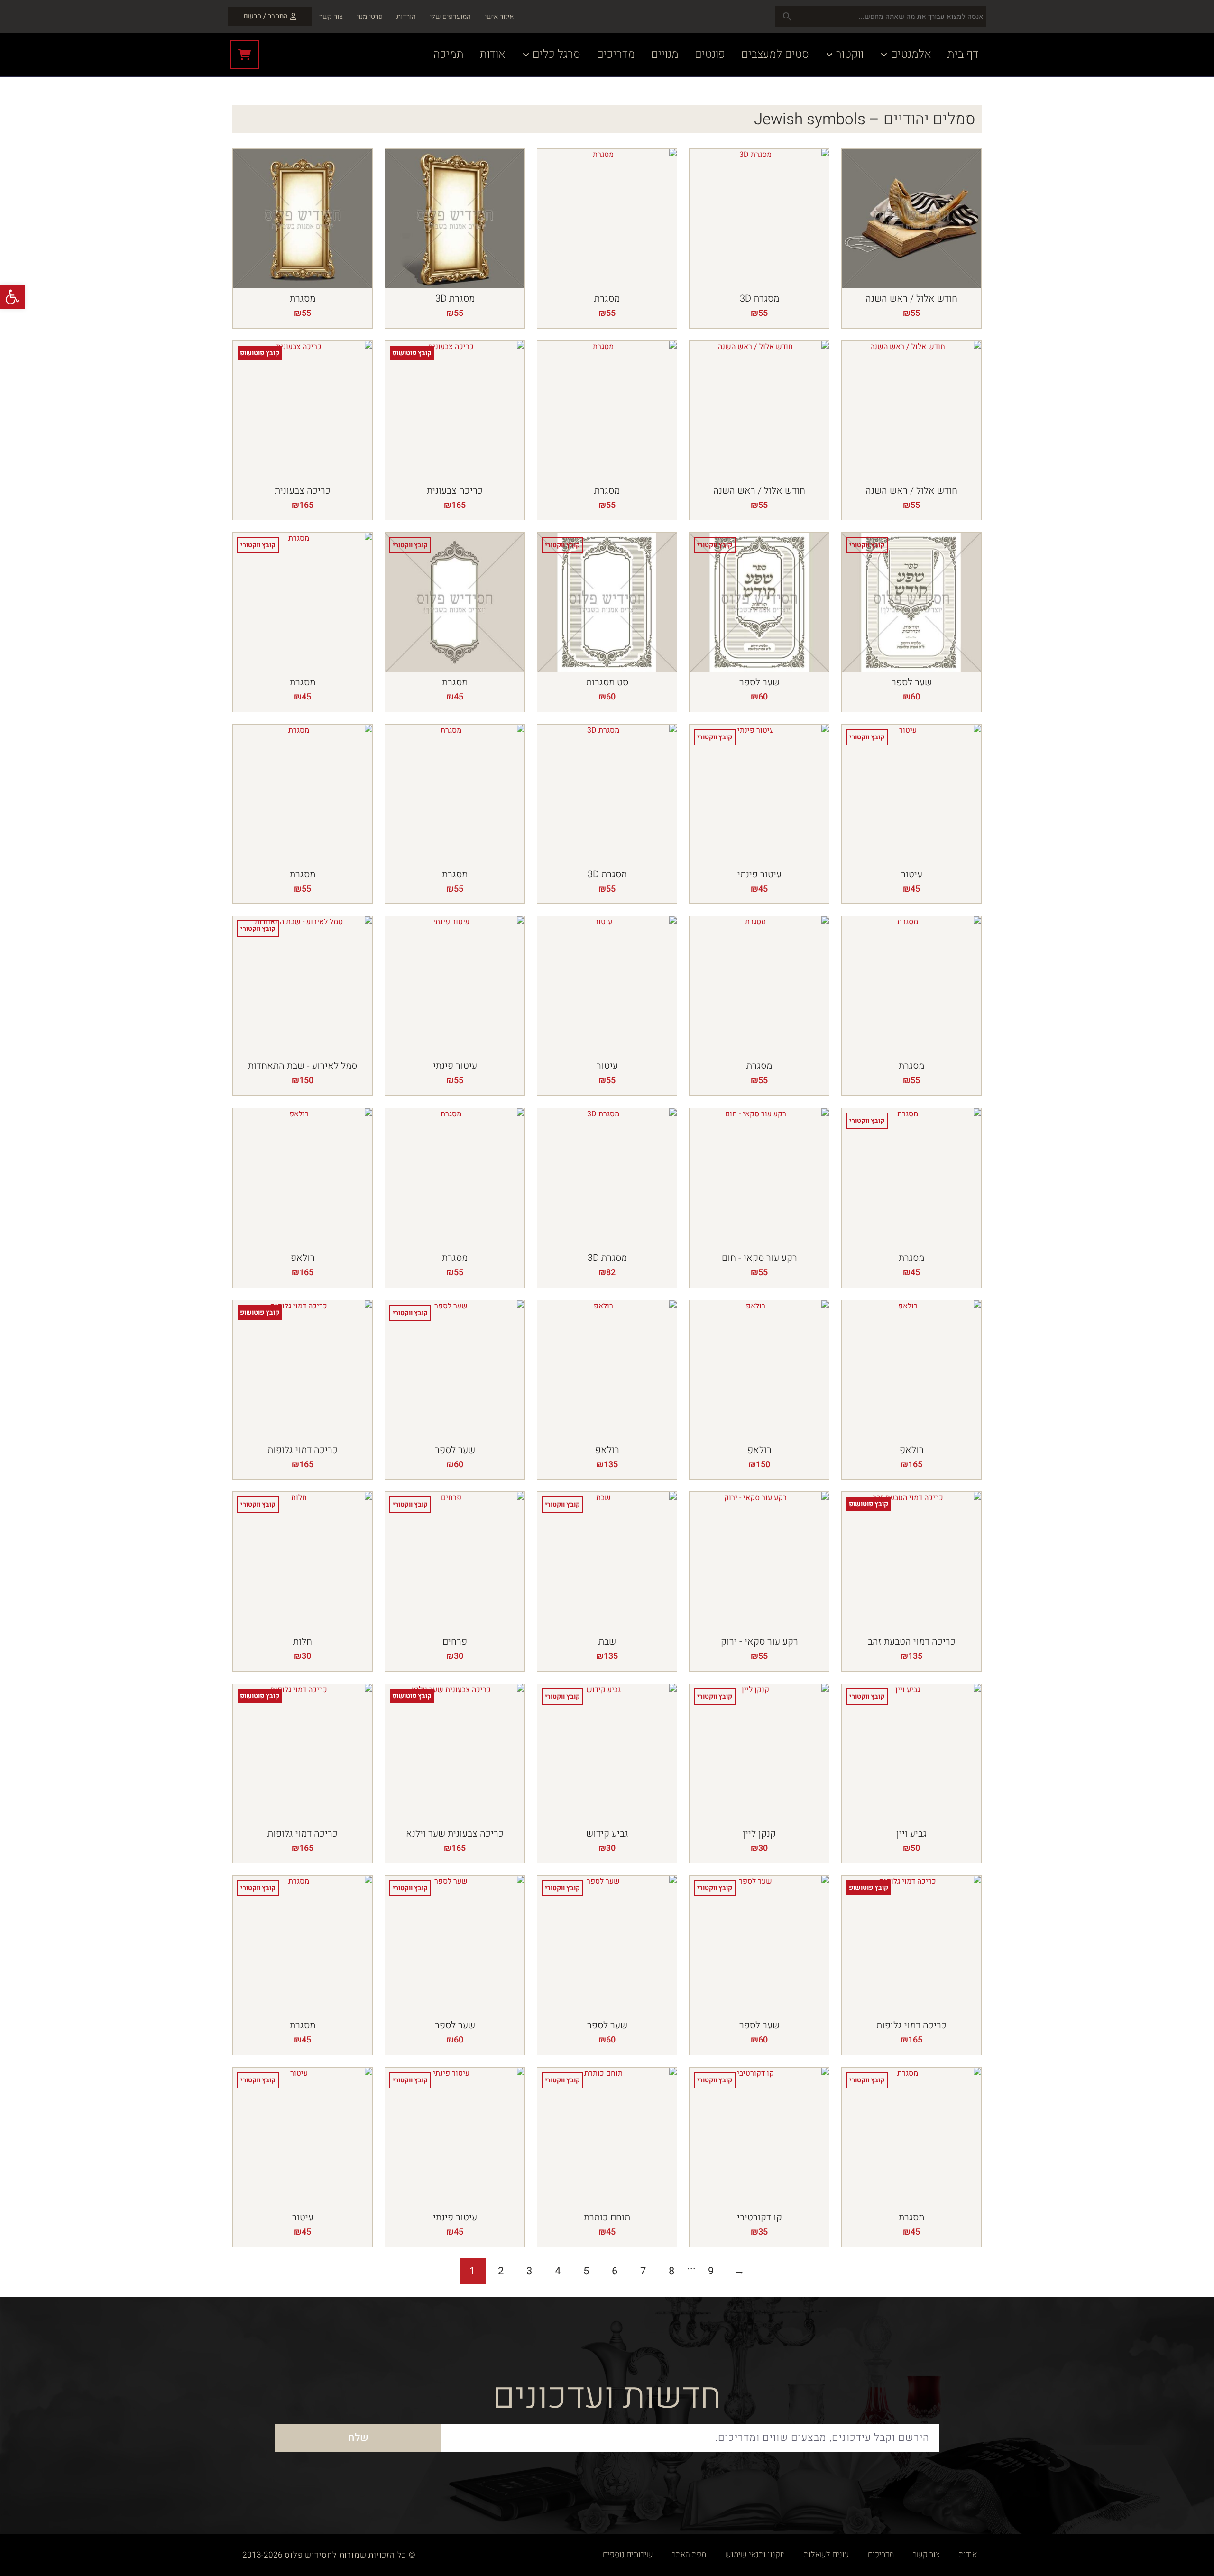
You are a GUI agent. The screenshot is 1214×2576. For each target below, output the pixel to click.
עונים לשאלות (826, 2554)
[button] (12, 297)
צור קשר (331, 17)
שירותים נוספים (628, 2554)
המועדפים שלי (450, 17)
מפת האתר (689, 2554)
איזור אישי (499, 17)
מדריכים (881, 2554)
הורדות (406, 17)
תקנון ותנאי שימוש (755, 2554)
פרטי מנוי (370, 17)
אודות (968, 2554)
